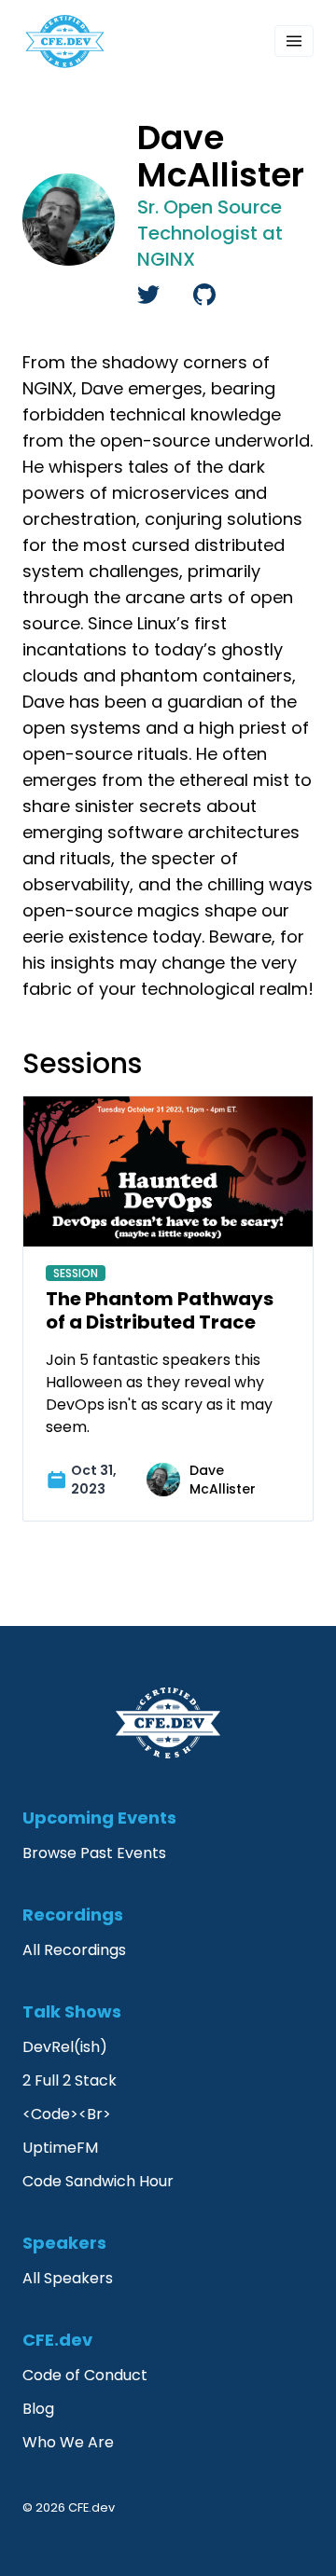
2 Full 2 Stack (70, 2080)
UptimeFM (60, 2148)
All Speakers (68, 2278)
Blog (38, 2409)
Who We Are (68, 2442)
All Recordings (74, 1950)
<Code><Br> (67, 2114)
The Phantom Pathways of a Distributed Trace (160, 1310)
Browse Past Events (94, 1853)
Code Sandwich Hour (98, 2181)
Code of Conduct (85, 2375)
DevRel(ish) (65, 2047)
